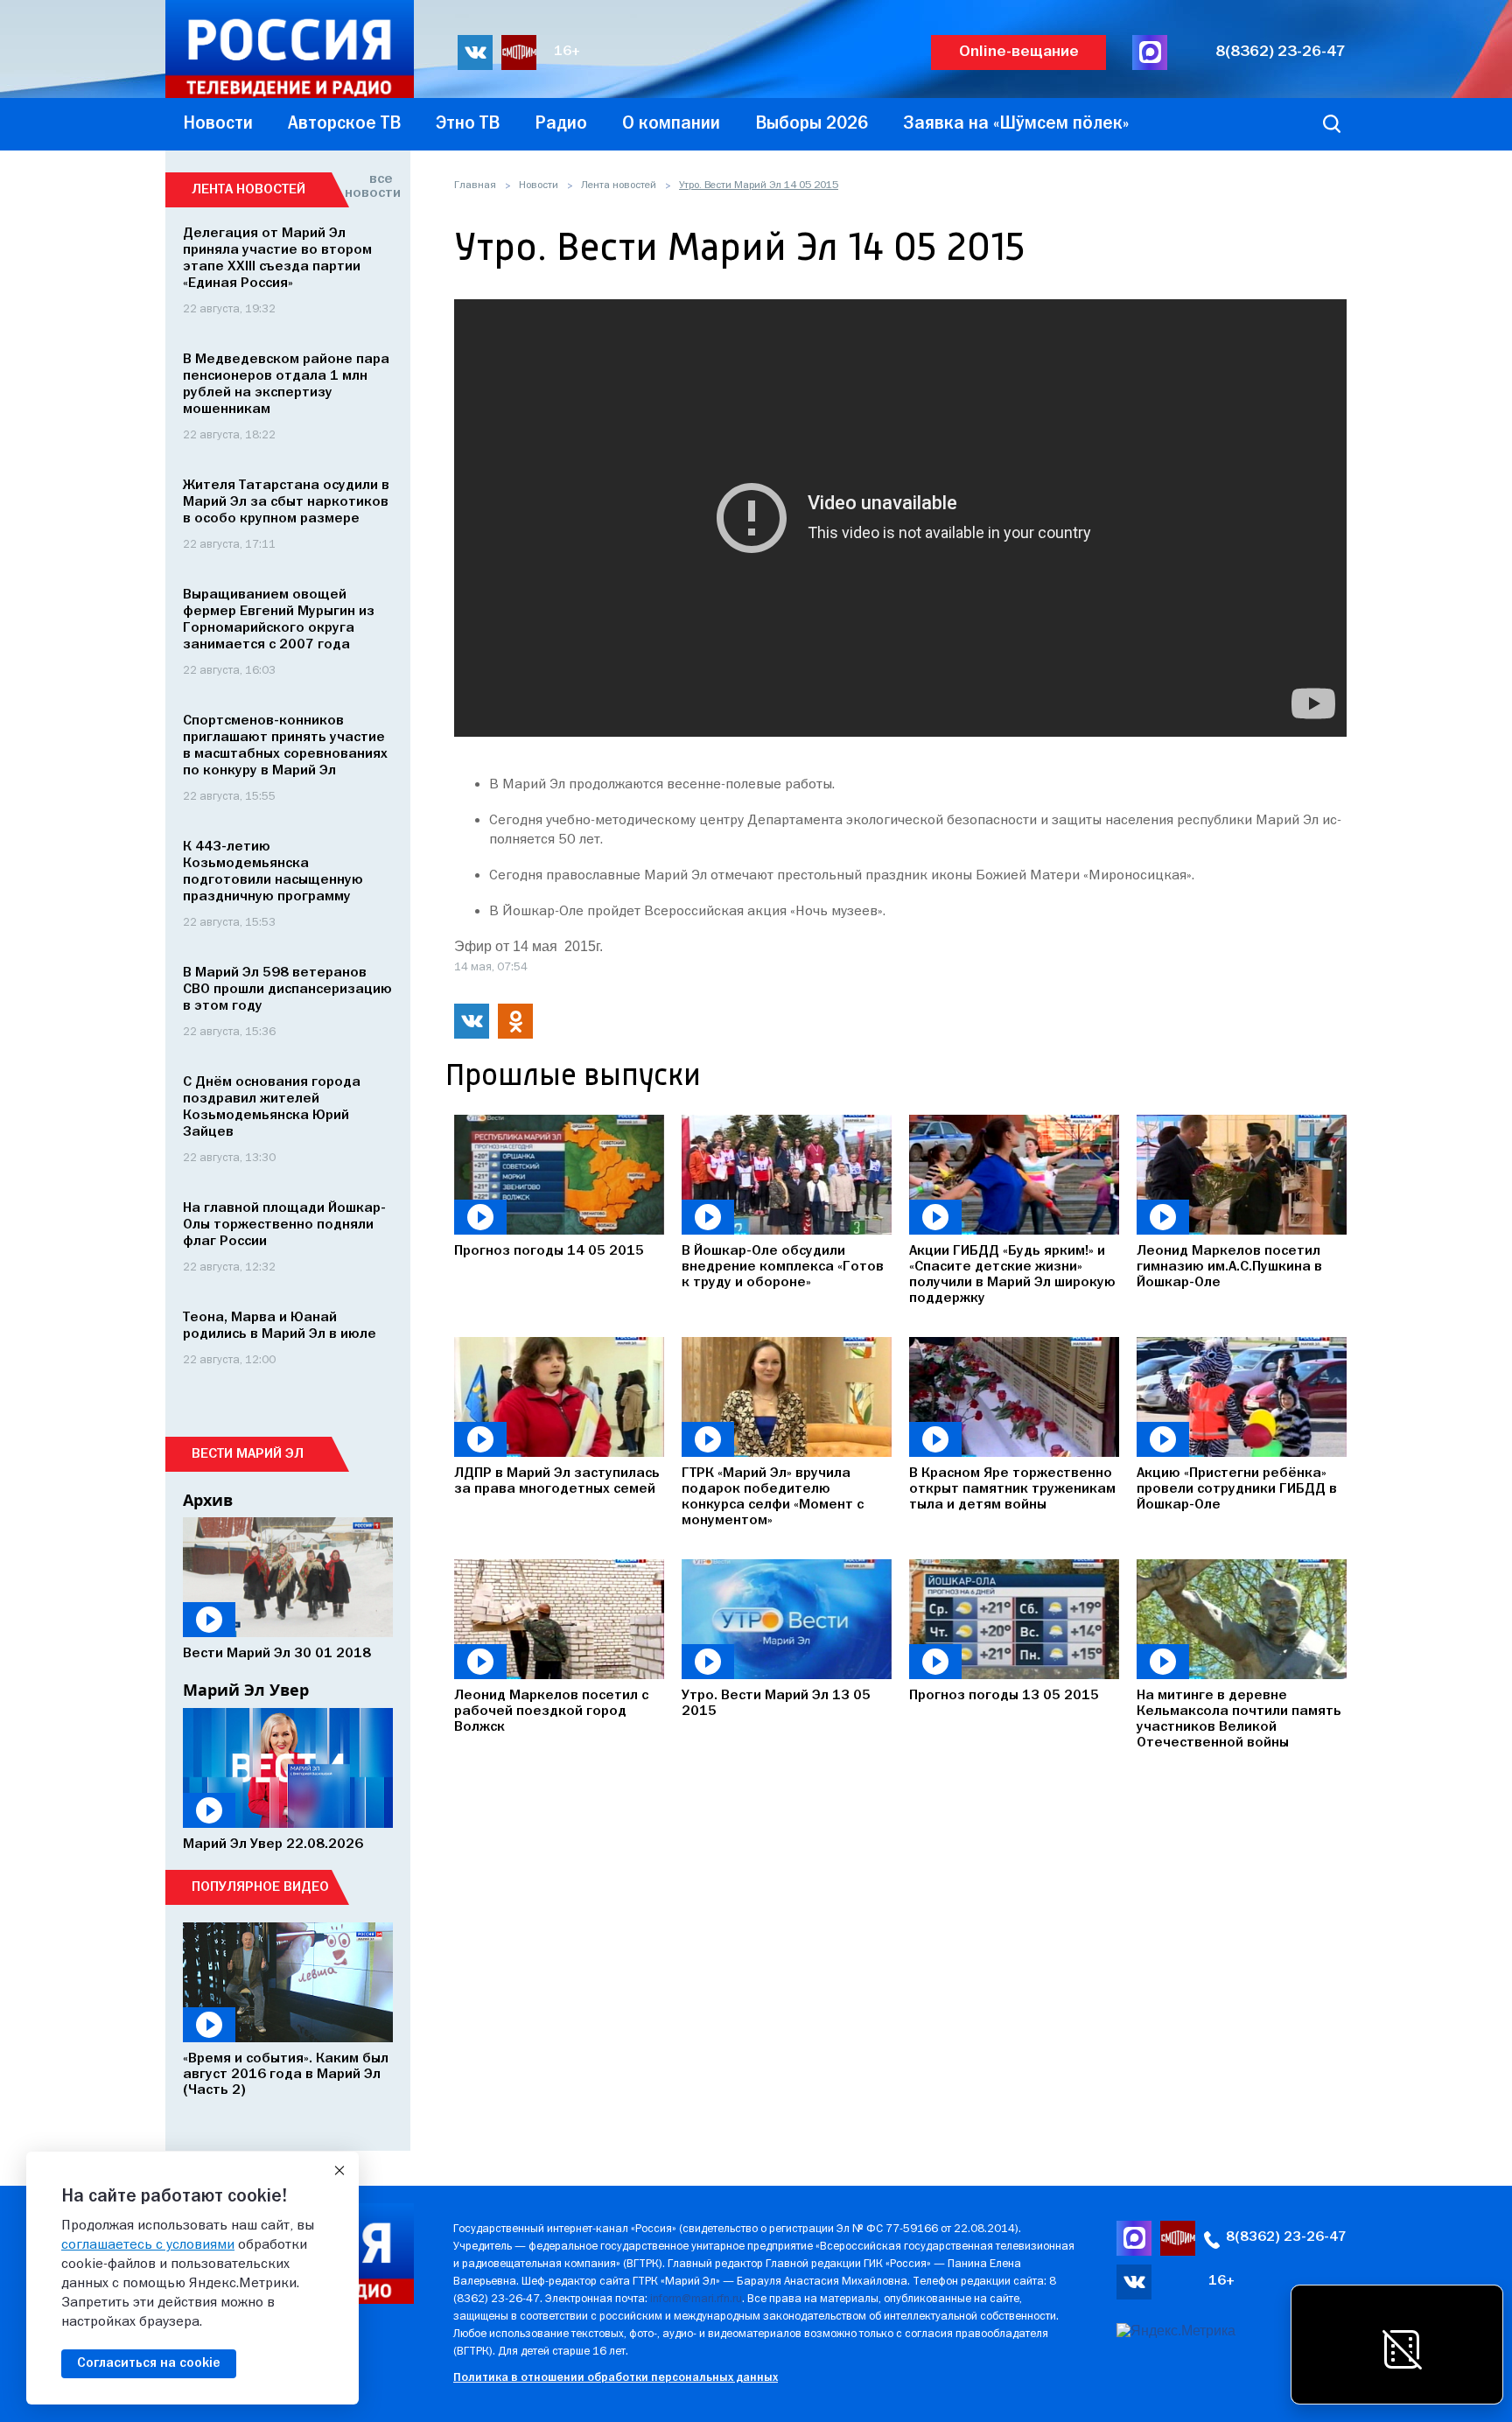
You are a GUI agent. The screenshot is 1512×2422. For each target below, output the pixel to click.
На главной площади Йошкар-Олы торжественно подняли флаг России (284, 1225)
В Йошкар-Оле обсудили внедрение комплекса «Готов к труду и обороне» (783, 1267)
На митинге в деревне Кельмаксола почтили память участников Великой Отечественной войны (1239, 1719)
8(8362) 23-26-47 (1281, 52)
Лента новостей (619, 185)
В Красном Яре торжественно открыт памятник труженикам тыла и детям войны (1012, 1489)
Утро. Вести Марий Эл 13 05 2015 (776, 1704)
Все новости (369, 186)
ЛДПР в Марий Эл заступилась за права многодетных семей (557, 1481)
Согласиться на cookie (149, 2363)
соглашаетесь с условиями (148, 2245)
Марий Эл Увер (246, 1690)
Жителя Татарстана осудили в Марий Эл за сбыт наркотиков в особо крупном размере (286, 502)
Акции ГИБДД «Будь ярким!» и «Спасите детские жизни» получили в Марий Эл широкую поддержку (1012, 1275)
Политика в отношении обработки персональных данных (616, 2378)
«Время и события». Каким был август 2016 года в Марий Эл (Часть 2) (286, 2075)
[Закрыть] (339, 2171)
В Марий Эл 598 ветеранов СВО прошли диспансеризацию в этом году (287, 990)
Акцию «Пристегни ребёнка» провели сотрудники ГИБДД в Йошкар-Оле (1237, 1489)
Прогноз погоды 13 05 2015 (1004, 1696)
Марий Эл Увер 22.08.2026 (273, 1844)
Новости (539, 185)
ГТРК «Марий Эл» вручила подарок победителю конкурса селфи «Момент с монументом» (773, 1497)
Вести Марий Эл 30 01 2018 (277, 1654)
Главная (475, 185)
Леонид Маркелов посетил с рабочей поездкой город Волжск (551, 1711)
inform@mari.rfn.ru (696, 2299)
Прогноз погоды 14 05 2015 (549, 1251)
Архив (208, 1500)
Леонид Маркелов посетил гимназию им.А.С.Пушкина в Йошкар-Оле (1229, 1267)
